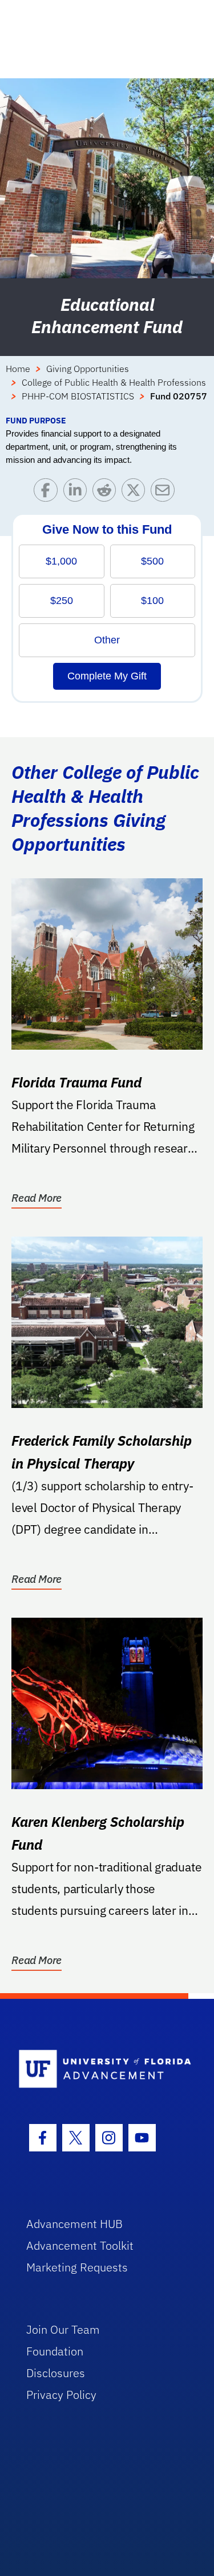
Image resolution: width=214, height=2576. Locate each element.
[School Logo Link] (101, 2069)
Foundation (55, 2351)
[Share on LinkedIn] (78, 493)
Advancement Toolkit (80, 2245)
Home (18, 369)
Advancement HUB (74, 2224)
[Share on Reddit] (107, 493)
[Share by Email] (165, 493)
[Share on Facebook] (48, 493)
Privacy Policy (61, 2395)
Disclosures (56, 2373)
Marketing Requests (77, 2267)
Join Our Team (63, 2329)
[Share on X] (136, 493)
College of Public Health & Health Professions (114, 382)
